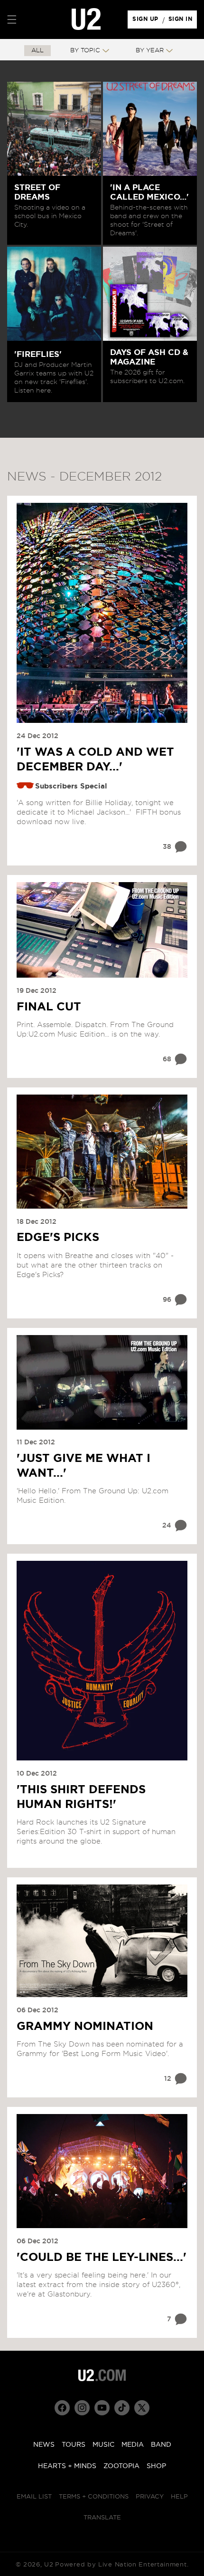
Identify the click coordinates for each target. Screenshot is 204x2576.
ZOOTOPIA (121, 2466)
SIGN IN (183, 21)
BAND (161, 2445)
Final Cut (49, 1007)
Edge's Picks (58, 1238)
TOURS (74, 2445)
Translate (102, 2518)
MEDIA (133, 2445)
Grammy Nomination (85, 2027)
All (37, 51)
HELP (179, 2497)
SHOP (156, 2466)
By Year (150, 51)
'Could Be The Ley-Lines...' (102, 2258)
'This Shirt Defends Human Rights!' (81, 1797)
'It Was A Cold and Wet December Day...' (95, 760)
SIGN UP (147, 21)
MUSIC (103, 2445)
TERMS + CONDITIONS (94, 2497)
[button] (12, 19)
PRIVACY (150, 2497)
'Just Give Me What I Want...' (83, 1466)
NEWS (44, 2445)
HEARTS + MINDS (67, 2466)
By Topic (85, 51)
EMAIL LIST (34, 2497)
